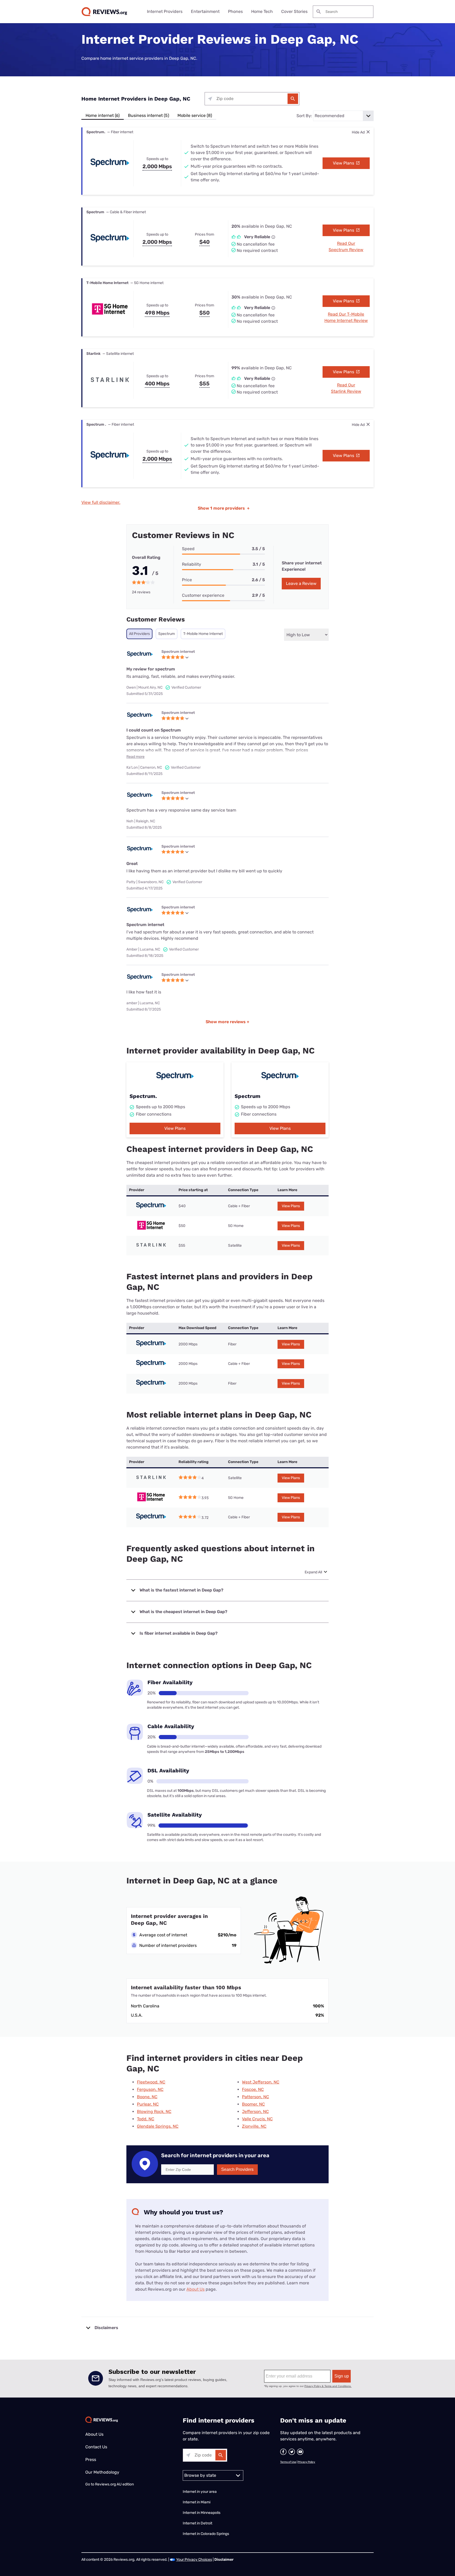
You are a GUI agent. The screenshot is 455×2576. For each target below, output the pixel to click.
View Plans (344, 163)
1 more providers (224, 508)
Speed (188, 549)
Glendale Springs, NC (158, 2126)
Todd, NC (146, 2119)
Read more (135, 757)
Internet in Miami (197, 2502)
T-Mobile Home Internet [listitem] (203, 634)
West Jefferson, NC (261, 2082)
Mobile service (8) (195, 115)
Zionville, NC (254, 2126)
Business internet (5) (149, 115)
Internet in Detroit (197, 2523)
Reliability (192, 564)
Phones (235, 11)
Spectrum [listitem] (167, 634)
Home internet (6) (103, 115)
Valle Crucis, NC (257, 2119)
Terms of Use (288, 2462)
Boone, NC (147, 2097)
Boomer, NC (253, 2104)
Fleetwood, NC (151, 2082)
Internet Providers (165, 11)
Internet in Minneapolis (202, 2513)
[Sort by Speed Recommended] (343, 116)
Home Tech (262, 11)
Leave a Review (301, 583)
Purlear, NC (148, 2104)
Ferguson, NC (150, 2089)
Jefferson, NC (255, 2112)
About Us (196, 2289)
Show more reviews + (227, 1022)
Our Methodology (102, 2472)
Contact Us (96, 2447)
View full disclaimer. (101, 502)
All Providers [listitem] (139, 634)
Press (91, 2460)
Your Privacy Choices (194, 2560)
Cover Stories (294, 11)
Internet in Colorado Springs (206, 2534)
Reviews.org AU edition (114, 2484)
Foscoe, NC (253, 2089)
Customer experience (203, 595)
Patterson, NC (256, 2097)
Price (187, 580)
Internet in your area (200, 2492)
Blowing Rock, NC (154, 2112)
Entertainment (205, 11)
